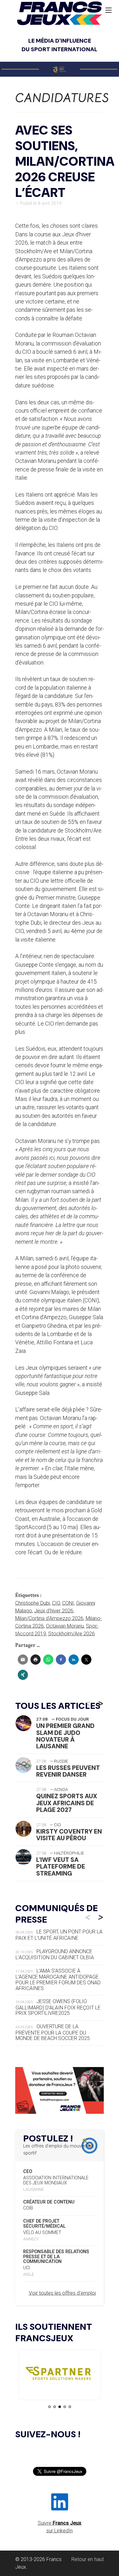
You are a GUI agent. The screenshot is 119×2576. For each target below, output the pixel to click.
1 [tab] (50, 2407)
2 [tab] (55, 2407)
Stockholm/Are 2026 (72, 1634)
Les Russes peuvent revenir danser (68, 1771)
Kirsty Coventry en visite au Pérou (69, 1835)
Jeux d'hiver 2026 (54, 1611)
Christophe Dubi (33, 1603)
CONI (68, 1603)
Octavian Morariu (65, 1626)
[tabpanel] (50, 2375)
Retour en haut (88, 2559)
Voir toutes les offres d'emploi (62, 2293)
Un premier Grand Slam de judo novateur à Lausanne (65, 1736)
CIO (56, 1603)
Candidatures (62, 98)
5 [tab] (70, 2407)
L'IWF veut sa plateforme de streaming (61, 1866)
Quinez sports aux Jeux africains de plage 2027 (67, 1803)
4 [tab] (65, 2407)
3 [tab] (60, 2407)
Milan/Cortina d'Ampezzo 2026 (49, 1618)
